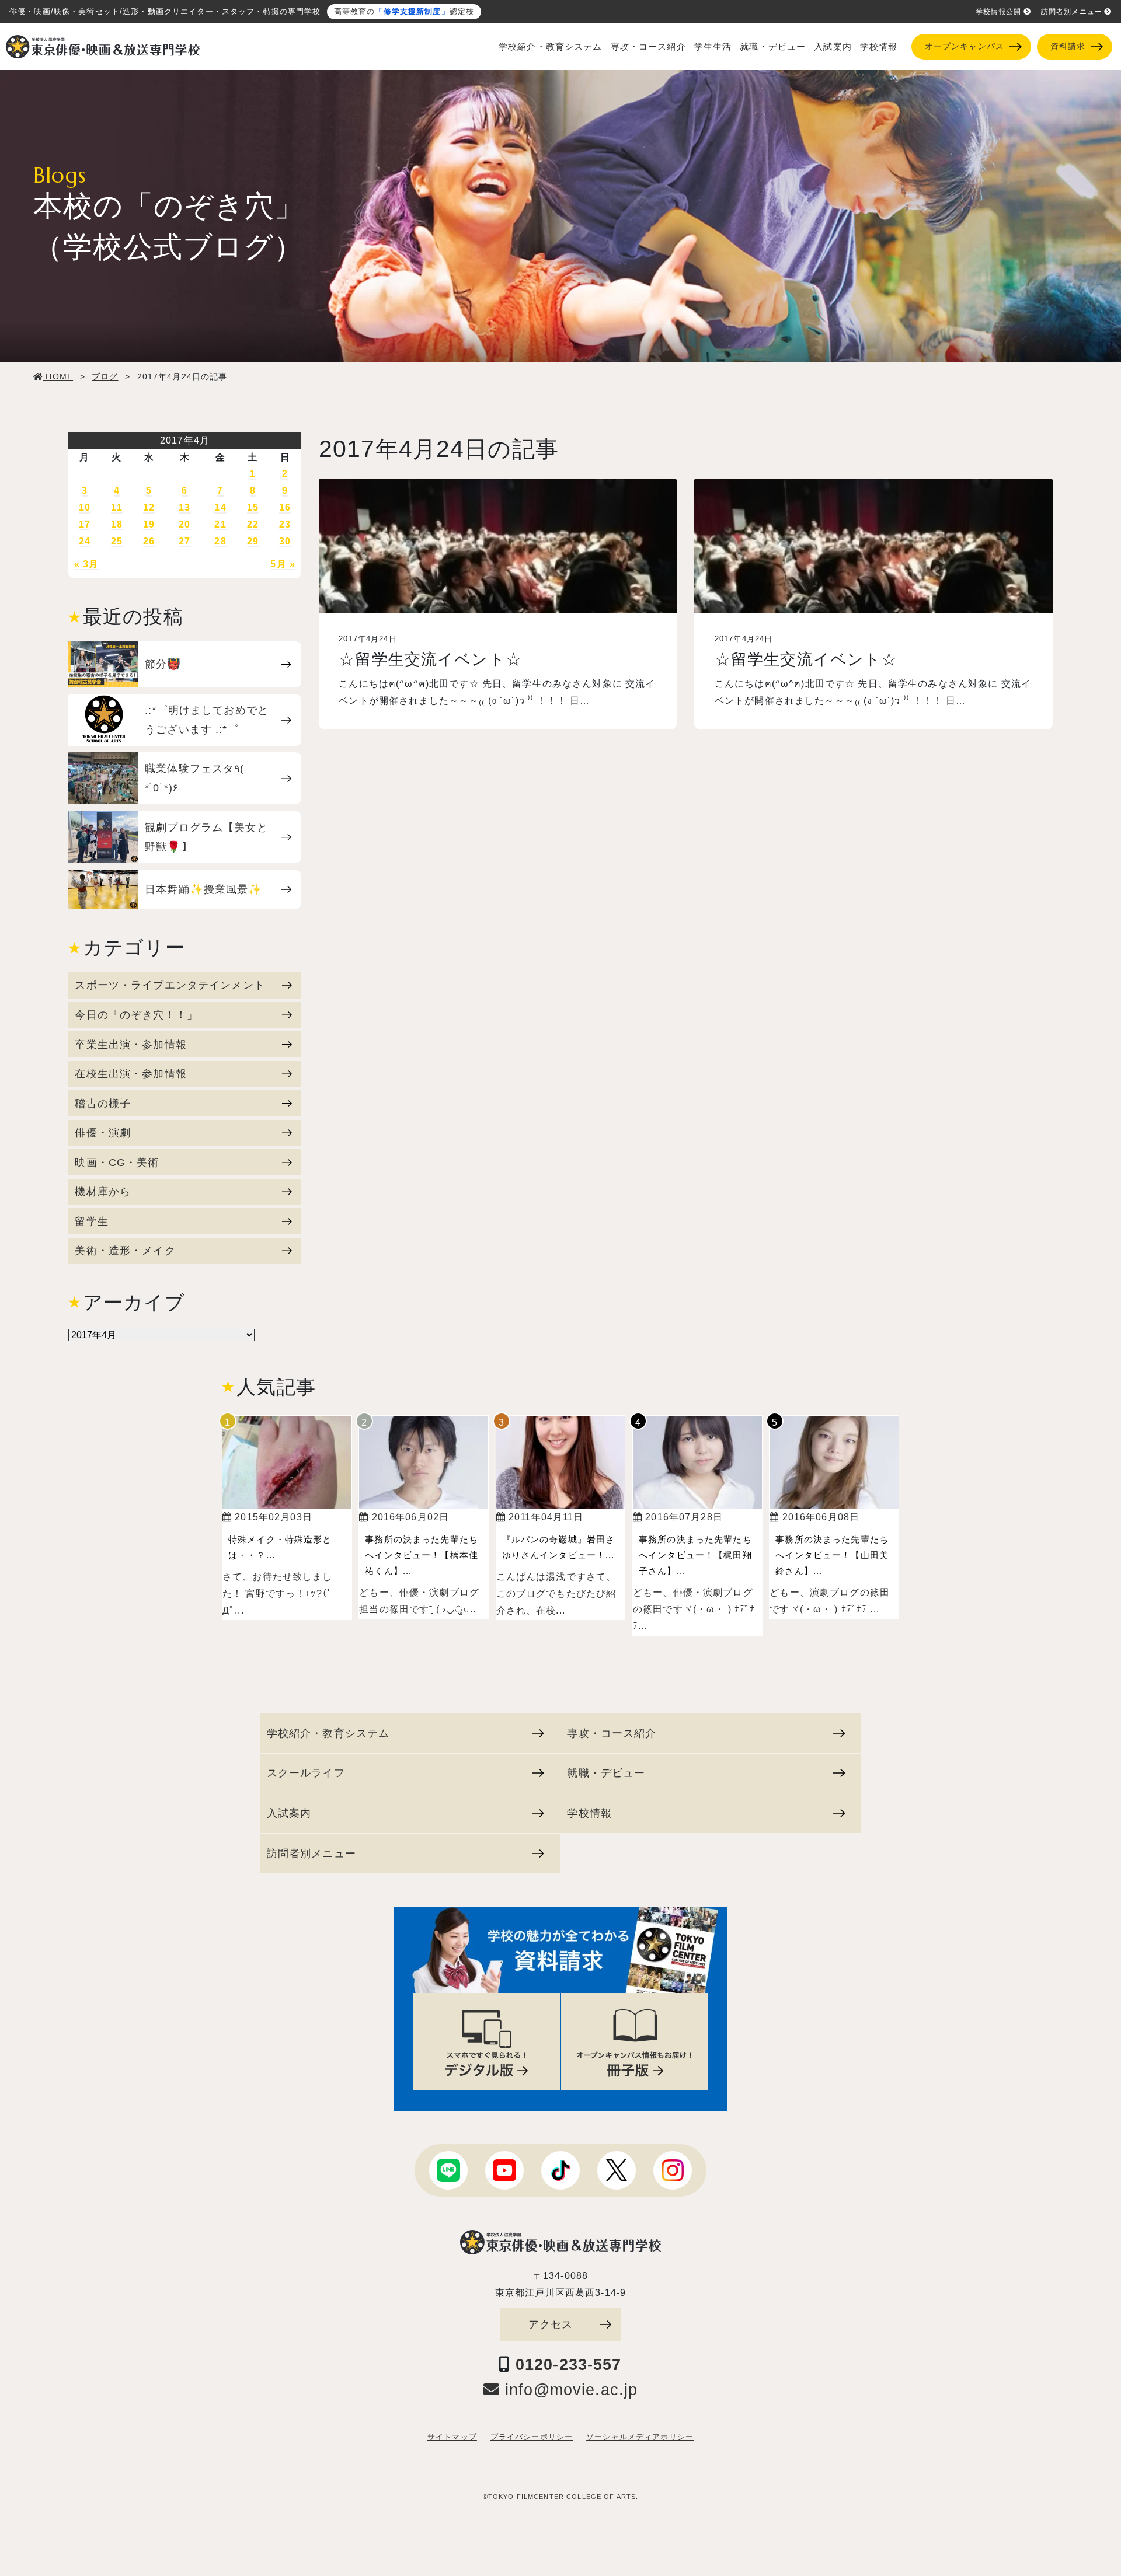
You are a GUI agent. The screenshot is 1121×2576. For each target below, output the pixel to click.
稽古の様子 (103, 1103)
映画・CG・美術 (117, 1162)
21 (220, 524)
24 (85, 541)
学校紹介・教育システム (551, 47)
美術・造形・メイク (125, 1250)
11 (116, 507)
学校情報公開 (999, 12)
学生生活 (713, 47)
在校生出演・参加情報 (130, 1074)
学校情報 (879, 47)
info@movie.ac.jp (569, 2390)
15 (253, 507)
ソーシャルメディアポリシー (640, 2437)
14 (220, 507)
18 (117, 524)
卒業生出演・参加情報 (130, 1044)
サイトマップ (452, 2437)
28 (220, 541)
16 (285, 507)
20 (184, 524)
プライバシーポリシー (532, 2437)
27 (184, 541)
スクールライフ (306, 1773)
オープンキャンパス (965, 46)
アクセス (551, 2324)
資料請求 (1068, 46)
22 (253, 524)
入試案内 (833, 47)
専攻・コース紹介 (648, 47)
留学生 (91, 1221)
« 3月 (87, 564)
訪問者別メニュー (1072, 12)
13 (184, 507)
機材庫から (103, 1191)
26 (149, 541)
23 (285, 524)
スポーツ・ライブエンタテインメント (170, 985)
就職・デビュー (773, 47)
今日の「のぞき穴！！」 (136, 1015)
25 (117, 541)
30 (285, 541)
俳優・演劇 (103, 1132)
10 (85, 507)
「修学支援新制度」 (412, 12)
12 (149, 507)
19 (149, 524)
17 (85, 524)
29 (253, 541)
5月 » (283, 564)
